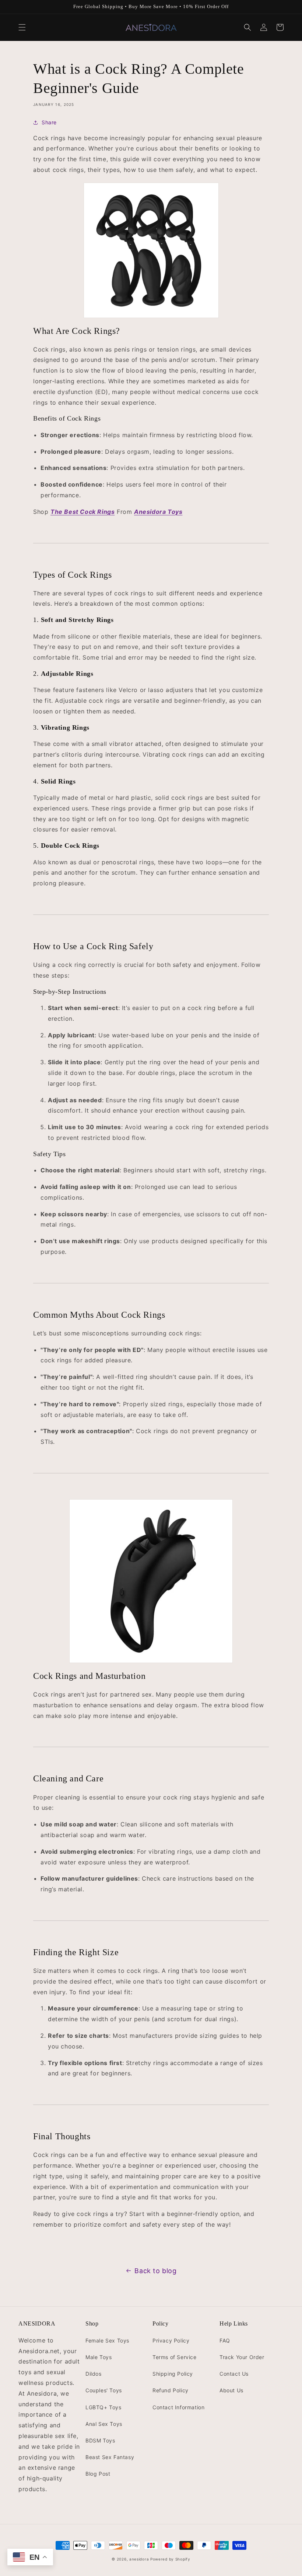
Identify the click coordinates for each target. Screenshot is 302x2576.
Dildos (94, 2374)
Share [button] (49, 122)
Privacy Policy (171, 2340)
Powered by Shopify (170, 2559)
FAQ (225, 2340)
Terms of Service (175, 2357)
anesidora (139, 2559)
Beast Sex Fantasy (110, 2457)
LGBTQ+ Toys (103, 2407)
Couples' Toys (104, 2390)
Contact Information (178, 2407)
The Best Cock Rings (82, 512)
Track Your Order (242, 2357)
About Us (231, 2390)
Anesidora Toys (158, 512)
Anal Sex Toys (104, 2424)
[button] (22, 27)
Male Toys (99, 2357)
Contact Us (234, 2374)
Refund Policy (171, 2390)
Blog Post (98, 2474)
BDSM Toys (100, 2440)
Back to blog (155, 2271)
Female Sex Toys (107, 2340)
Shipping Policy (173, 2374)
